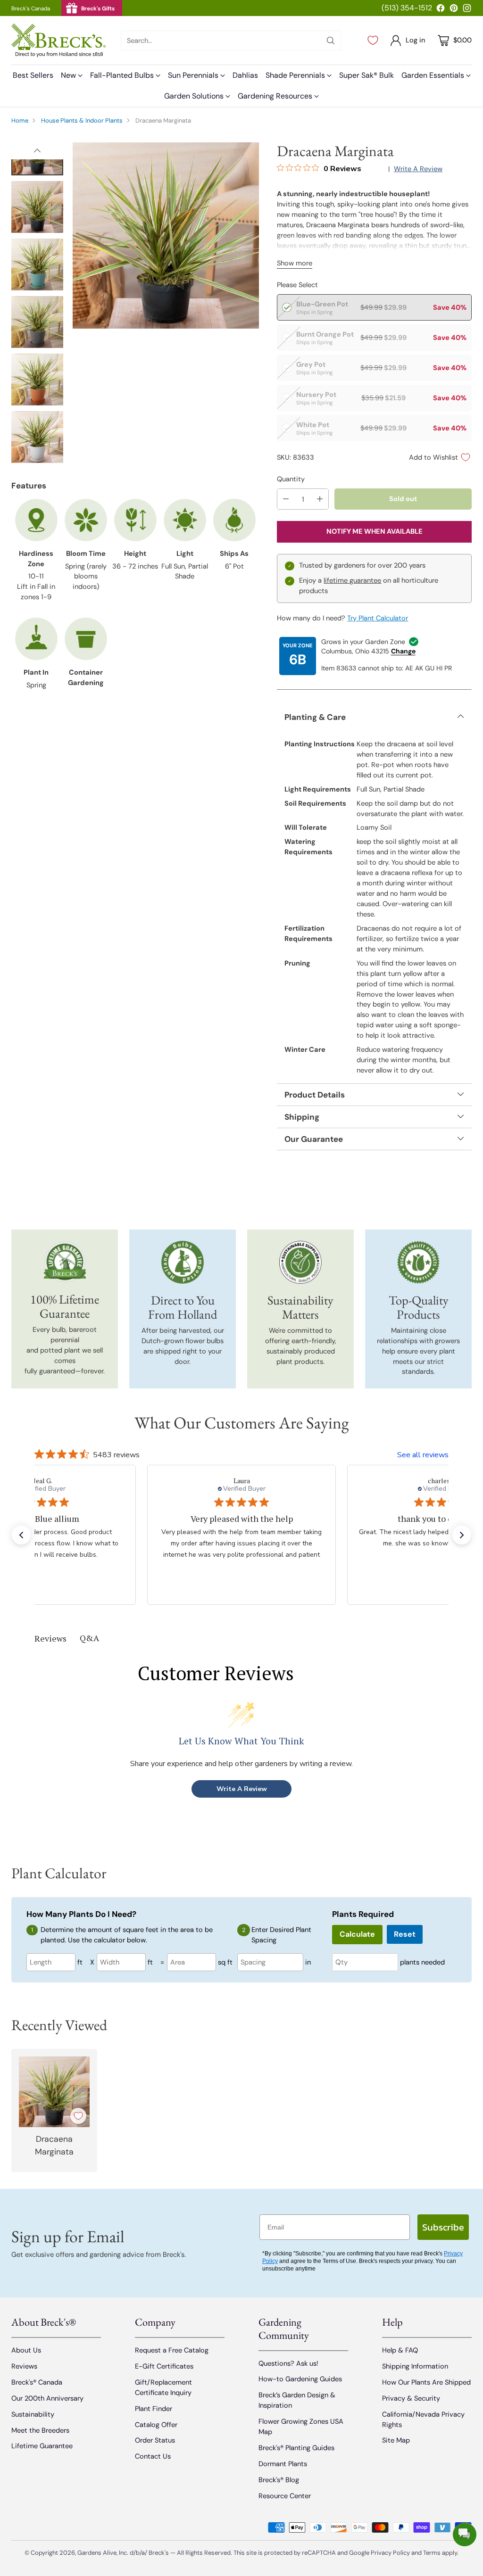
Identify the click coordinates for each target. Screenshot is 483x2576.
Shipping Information (415, 2366)
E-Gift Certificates (164, 2366)
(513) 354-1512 (407, 8)
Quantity (291, 479)
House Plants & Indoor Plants (82, 120)
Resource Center (285, 2496)
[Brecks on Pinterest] (454, 10)
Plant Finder (154, 2409)
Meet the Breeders (40, 2430)
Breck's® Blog (279, 2480)
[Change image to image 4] (37, 322)
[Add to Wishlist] (78, 2116)
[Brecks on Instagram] (467, 10)
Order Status (155, 2440)
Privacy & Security (411, 2398)
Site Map (396, 2440)
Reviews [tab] (50, 1638)
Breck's (159, 2553)
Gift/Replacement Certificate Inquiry (163, 2387)
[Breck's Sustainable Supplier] (301, 1262)
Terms (433, 2553)
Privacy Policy (390, 2553)
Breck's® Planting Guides (296, 2448)
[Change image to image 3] (37, 264)
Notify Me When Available (375, 531)
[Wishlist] (373, 41)
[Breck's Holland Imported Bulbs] (183, 1262)
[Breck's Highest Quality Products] (419, 1262)
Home (20, 120)
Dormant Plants (283, 2464)
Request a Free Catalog (172, 2350)
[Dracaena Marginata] (166, 235)
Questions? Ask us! (288, 2363)
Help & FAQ (400, 2350)
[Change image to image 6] (37, 437)
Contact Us (153, 2456)
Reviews (24, 2366)
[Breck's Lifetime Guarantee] (65, 1262)
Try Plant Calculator (378, 618)
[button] (21, 1535)
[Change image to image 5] (37, 380)
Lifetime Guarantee (42, 2446)
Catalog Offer (156, 2425)
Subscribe (443, 2227)
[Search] (331, 41)
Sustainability (33, 2414)
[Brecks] (58, 40)
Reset (405, 1934)
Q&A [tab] (89, 1638)
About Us (26, 2350)
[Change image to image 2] (37, 207)
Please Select (297, 285)
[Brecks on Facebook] (441, 10)
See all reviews (423, 1455)
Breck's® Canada (37, 2382)
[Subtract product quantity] (286, 499)
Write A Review (242, 1789)
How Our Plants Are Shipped (426, 2382)
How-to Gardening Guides (300, 2379)
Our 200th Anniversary (47, 2398)
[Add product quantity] (320, 499)
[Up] (37, 151)
